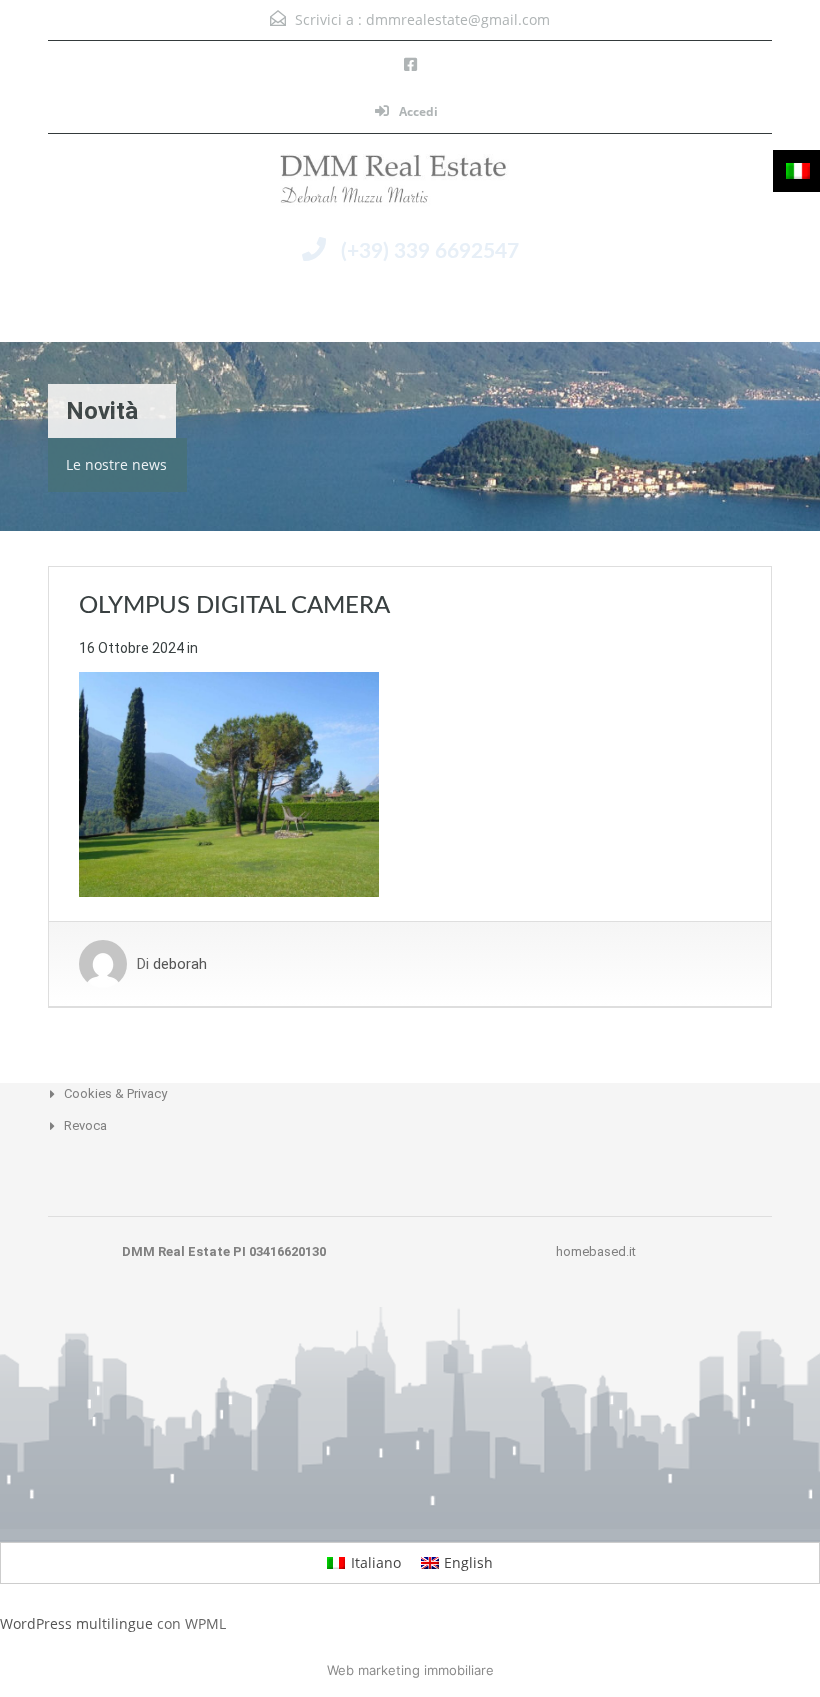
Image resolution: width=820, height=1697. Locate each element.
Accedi (417, 111)
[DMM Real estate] (410, 184)
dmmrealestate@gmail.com (458, 19)
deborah (180, 964)
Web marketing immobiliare (410, 1670)
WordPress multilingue (76, 1623)
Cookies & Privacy (115, 1093)
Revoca (85, 1125)
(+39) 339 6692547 (430, 251)
